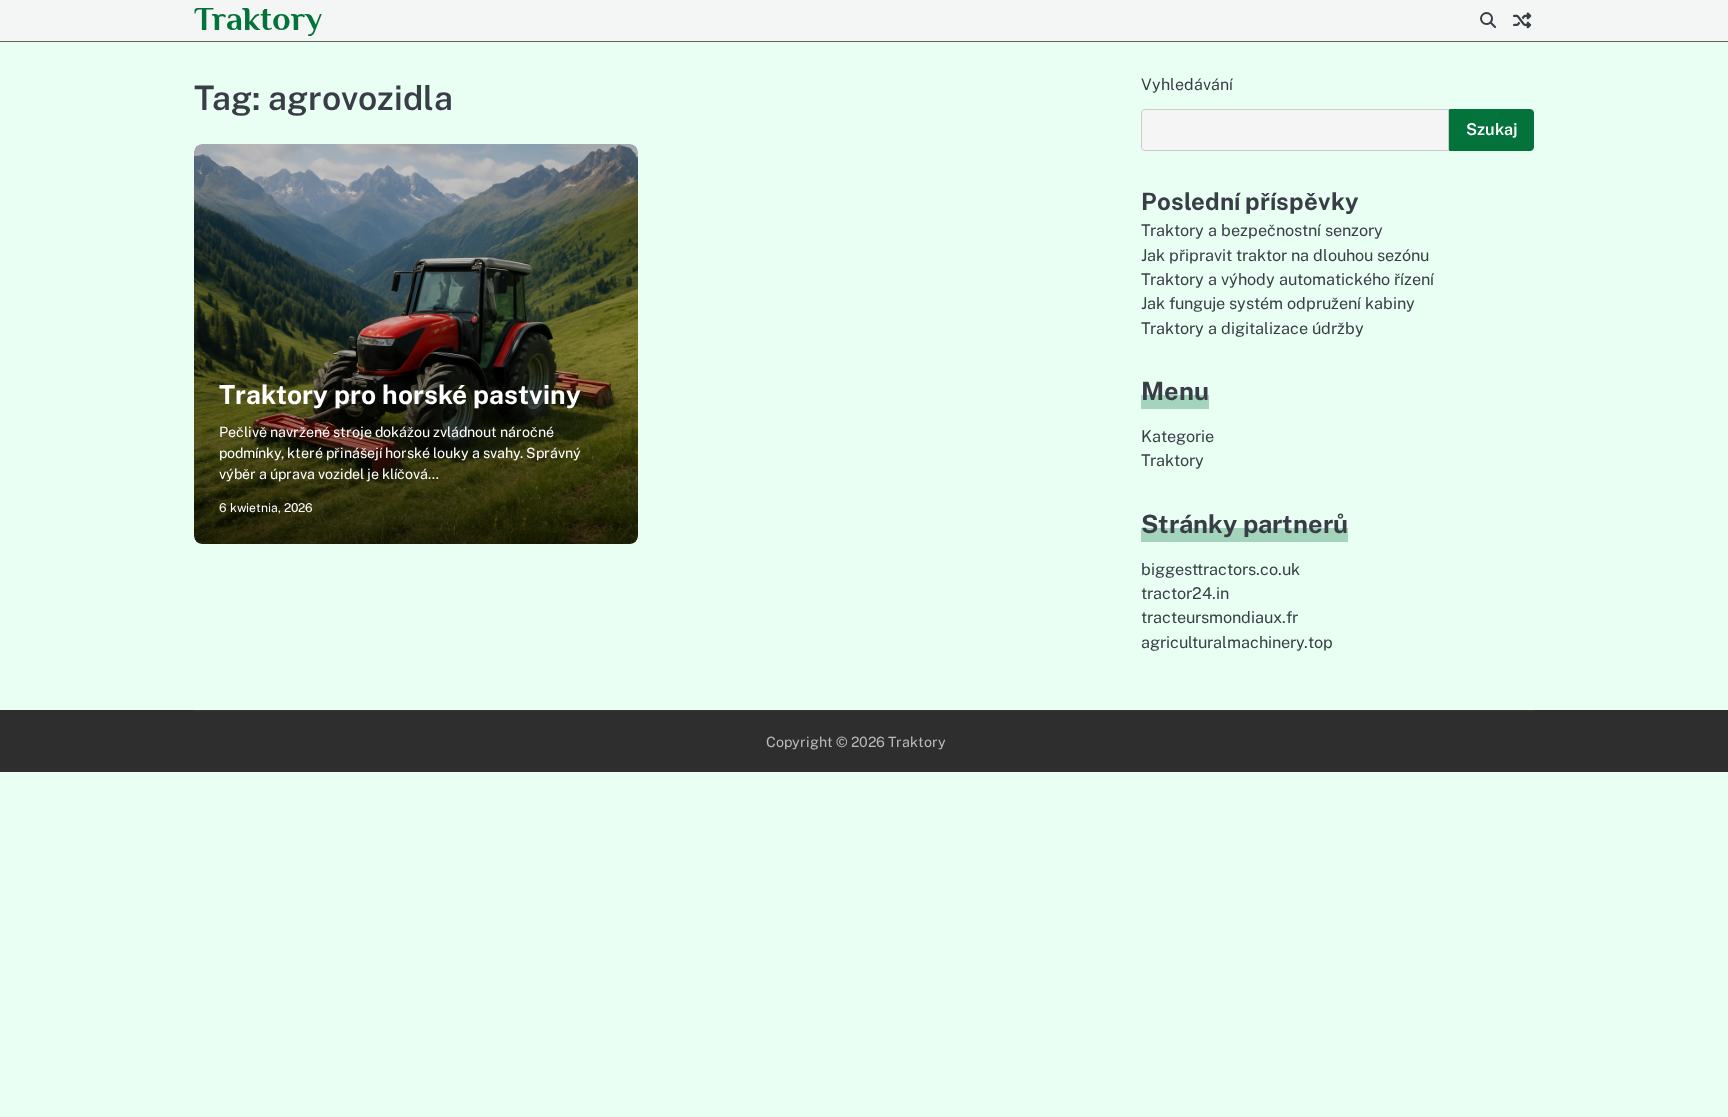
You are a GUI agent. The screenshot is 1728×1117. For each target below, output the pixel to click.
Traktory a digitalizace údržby (1252, 328)
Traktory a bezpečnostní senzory (1262, 230)
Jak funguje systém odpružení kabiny (1278, 303)
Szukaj (1491, 129)
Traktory (258, 18)
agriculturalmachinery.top (1237, 642)
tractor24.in (1185, 593)
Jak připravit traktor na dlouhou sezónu (1285, 255)
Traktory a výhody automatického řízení (1287, 279)
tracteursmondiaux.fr (1219, 617)
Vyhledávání (1187, 84)
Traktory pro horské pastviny (400, 394)
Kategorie (1177, 436)
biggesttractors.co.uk (1220, 569)
